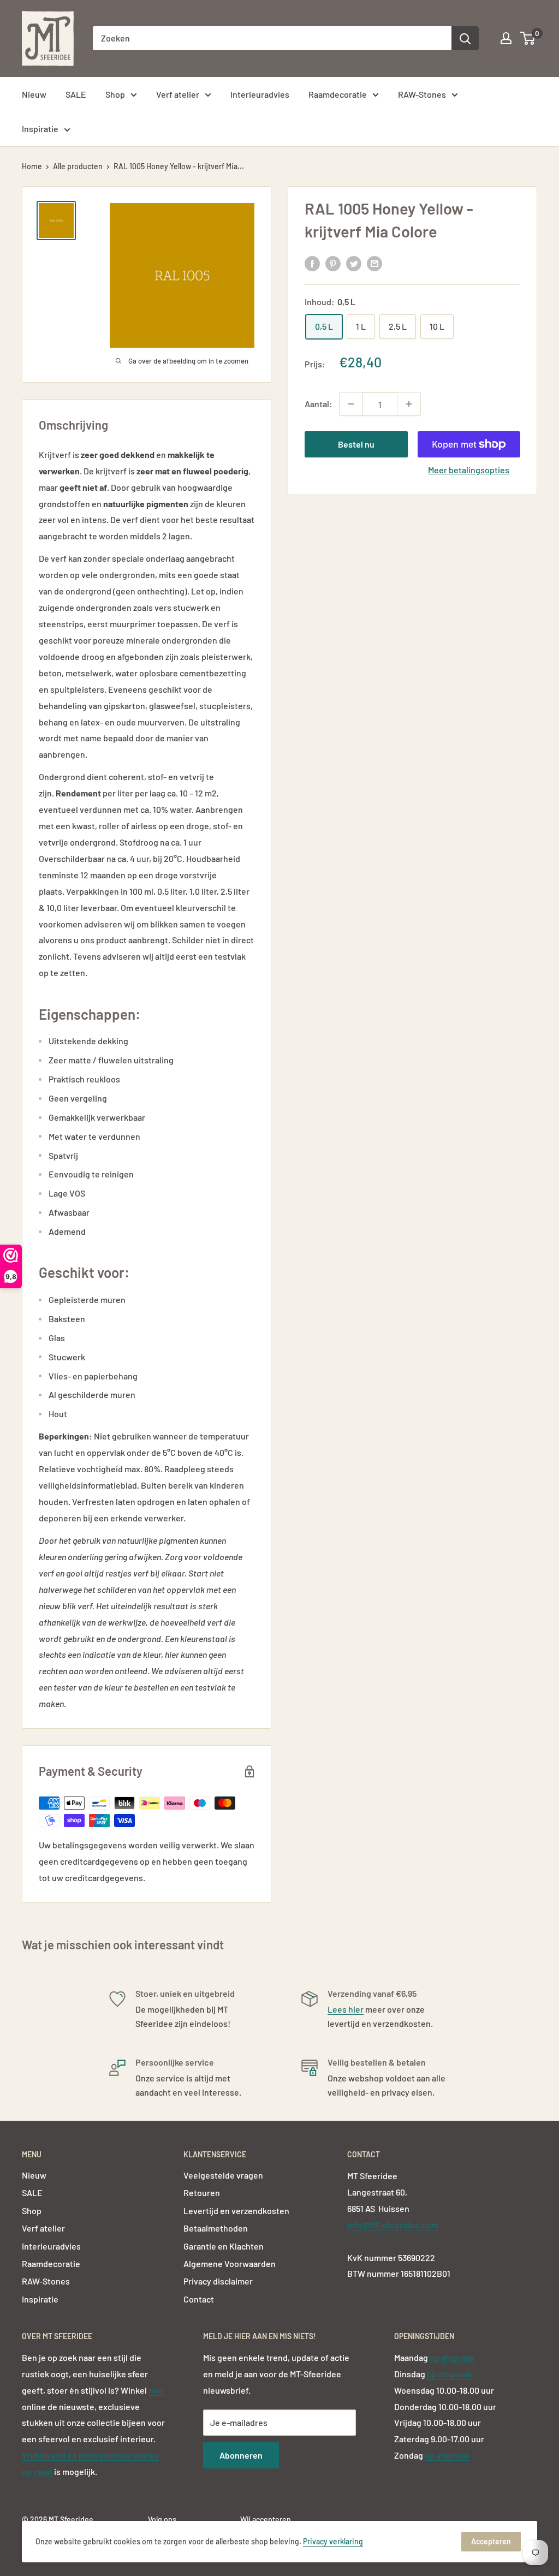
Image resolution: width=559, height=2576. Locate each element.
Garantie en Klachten (224, 2246)
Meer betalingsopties (469, 470)
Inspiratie (40, 129)
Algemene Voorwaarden (230, 2263)
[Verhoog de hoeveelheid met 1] (409, 404)
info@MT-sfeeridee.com (393, 2225)
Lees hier (346, 2009)
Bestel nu (356, 444)
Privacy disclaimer (218, 2281)
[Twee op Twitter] (354, 263)
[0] (528, 38)
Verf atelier (178, 94)
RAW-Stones (422, 94)
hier (156, 2390)
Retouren (202, 2193)
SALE (76, 94)
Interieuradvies (260, 94)
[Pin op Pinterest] (333, 263)
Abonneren (241, 2455)
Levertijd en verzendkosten (236, 2211)
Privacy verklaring (333, 2541)
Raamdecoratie (338, 94)
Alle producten (78, 166)
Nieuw (34, 94)
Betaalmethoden (216, 2228)
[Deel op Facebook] (312, 263)
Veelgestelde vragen (223, 2175)
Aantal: (319, 404)
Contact (199, 2299)
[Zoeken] (465, 38)
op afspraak (452, 2357)
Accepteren (491, 2541)
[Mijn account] (506, 38)
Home (32, 166)
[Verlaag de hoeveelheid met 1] (351, 404)
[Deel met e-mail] (374, 263)
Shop (115, 94)
